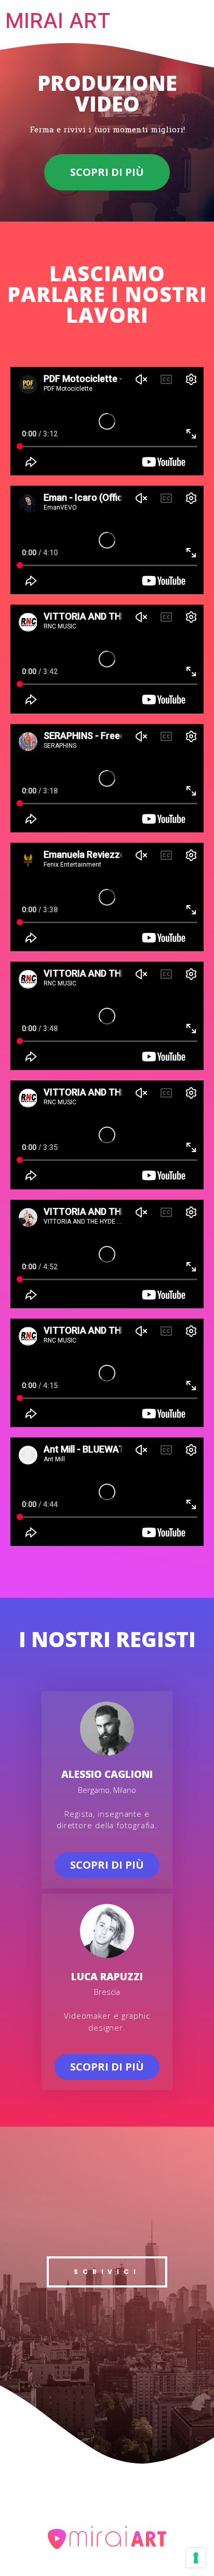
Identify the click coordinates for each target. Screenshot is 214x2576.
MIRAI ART (58, 20)
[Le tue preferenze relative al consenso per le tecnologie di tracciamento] (196, 2558)
